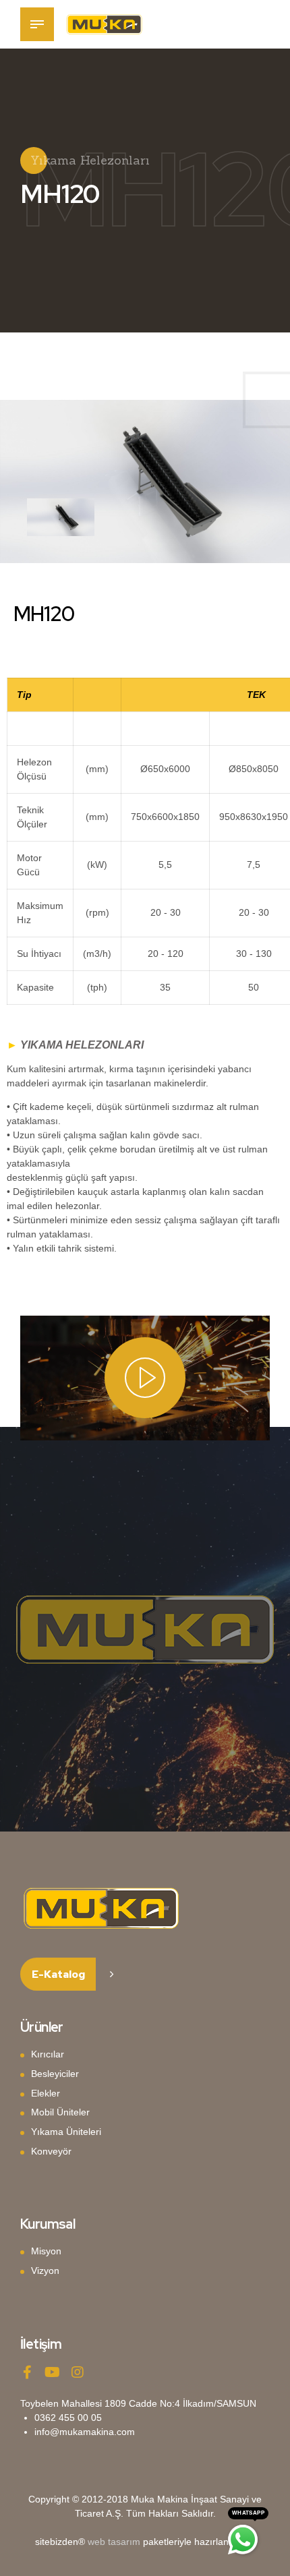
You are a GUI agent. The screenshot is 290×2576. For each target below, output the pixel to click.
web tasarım (114, 2542)
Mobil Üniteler (60, 2112)
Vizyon (45, 2271)
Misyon (46, 2251)
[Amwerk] (101, 1908)
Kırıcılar (48, 2054)
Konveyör (51, 2151)
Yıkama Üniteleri (66, 2132)
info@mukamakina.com (85, 2432)
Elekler (46, 2093)
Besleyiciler (55, 2074)
